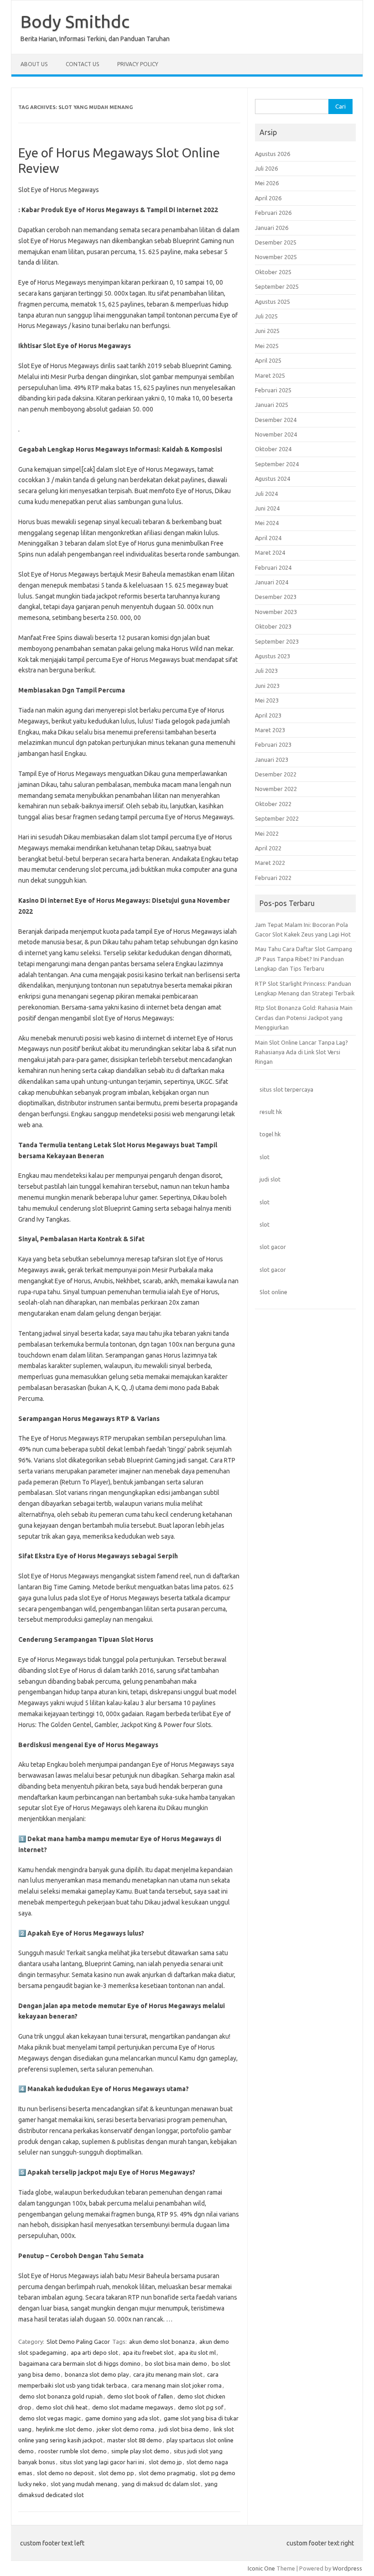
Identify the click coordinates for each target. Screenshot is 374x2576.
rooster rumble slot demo (73, 2451)
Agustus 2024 (273, 479)
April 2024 (268, 538)
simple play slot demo (140, 2451)
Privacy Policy (138, 64)
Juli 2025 (266, 316)
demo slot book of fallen (140, 2396)
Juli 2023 (266, 671)
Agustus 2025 (273, 302)
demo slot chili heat (62, 2407)
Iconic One (261, 2568)
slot (265, 1157)
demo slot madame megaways (133, 2407)
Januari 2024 (272, 582)
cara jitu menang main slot (168, 2374)
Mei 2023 (267, 700)
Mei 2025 (267, 346)
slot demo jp (165, 2462)
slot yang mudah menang (84, 2484)
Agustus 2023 (273, 656)
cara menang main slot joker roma (177, 2385)
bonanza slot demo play (97, 2374)
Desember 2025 (276, 242)
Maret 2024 (270, 552)
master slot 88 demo (135, 2440)
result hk (271, 1112)
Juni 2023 (267, 686)
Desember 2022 (276, 774)
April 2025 (268, 360)
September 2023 (277, 641)
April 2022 (268, 848)
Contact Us (82, 64)
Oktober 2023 (273, 626)
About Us (34, 64)
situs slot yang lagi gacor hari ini (102, 2462)
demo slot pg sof (201, 2407)
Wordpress (347, 2568)
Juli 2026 (266, 168)
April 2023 (268, 715)
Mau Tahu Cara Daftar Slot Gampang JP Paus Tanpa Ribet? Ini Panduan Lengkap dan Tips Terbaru (304, 959)
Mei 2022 (267, 833)
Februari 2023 (273, 744)
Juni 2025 (267, 331)
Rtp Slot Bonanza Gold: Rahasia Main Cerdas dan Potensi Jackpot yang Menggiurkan (304, 1017)
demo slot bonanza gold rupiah (61, 2396)
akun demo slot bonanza (162, 2342)
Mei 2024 (267, 523)
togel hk (270, 1134)
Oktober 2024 (273, 449)
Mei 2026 (267, 183)
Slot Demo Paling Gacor (78, 2342)
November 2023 (276, 612)
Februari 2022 (273, 878)
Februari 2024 (273, 567)
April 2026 (268, 198)
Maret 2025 (270, 375)
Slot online (273, 1292)
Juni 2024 (267, 508)
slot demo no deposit (65, 2473)
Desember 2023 (276, 597)
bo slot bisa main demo (176, 2363)
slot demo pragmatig (167, 2473)
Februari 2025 (273, 390)
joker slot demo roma (125, 2429)
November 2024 (276, 434)
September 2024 (277, 464)
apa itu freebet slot (148, 2352)
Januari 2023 (272, 760)
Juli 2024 (266, 494)
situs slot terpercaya (286, 1089)
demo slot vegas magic (50, 2418)
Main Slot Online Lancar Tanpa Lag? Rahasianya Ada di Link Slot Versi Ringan (301, 1052)
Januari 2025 (272, 405)
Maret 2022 (270, 863)
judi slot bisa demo (184, 2429)
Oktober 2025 (273, 272)
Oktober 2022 (273, 804)
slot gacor (273, 1247)
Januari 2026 (272, 228)
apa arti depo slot (94, 2352)
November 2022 (276, 789)
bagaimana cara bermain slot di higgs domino (80, 2363)
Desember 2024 (276, 420)
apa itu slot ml (197, 2352)
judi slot (270, 1179)
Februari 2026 (273, 213)
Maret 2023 (270, 730)
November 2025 (276, 257)
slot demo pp (116, 2473)
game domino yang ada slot (122, 2418)
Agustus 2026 (273, 154)
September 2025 (277, 286)
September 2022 (277, 818)
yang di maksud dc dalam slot (161, 2484)
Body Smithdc (75, 21)
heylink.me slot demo (64, 2429)
